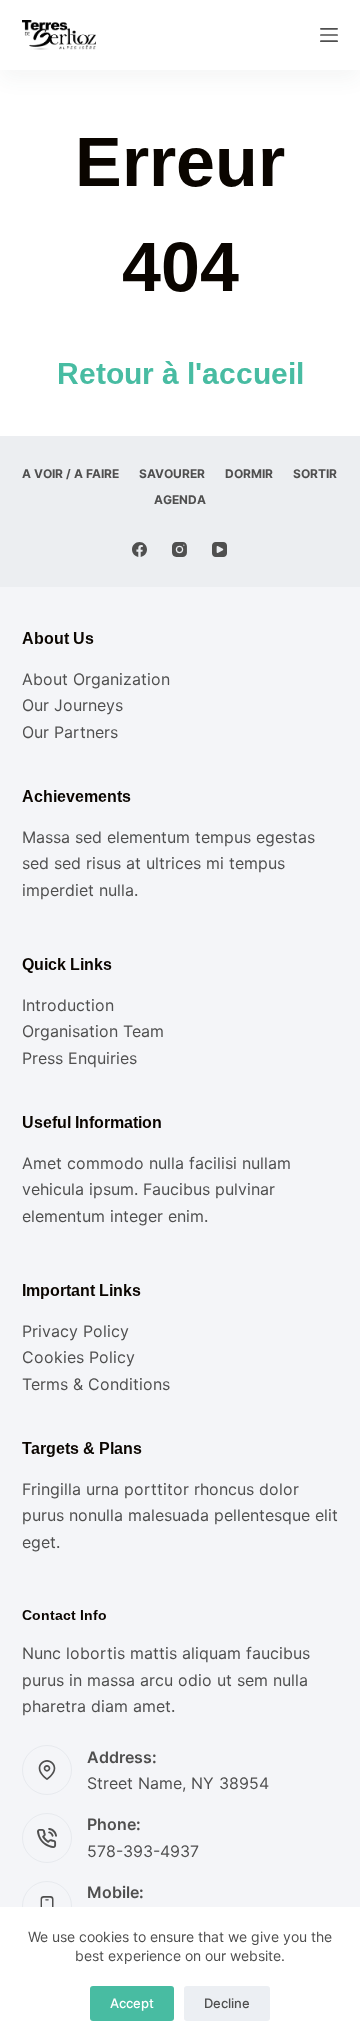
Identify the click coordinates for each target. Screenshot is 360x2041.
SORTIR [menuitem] (315, 473)
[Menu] (329, 35)
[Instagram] (179, 549)
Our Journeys (72, 705)
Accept (132, 2003)
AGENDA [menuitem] (180, 499)
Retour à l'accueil (180, 373)
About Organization (96, 679)
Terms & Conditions (96, 1384)
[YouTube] (219, 549)
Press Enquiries (79, 1058)
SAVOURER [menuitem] (172, 473)
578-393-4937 (143, 1851)
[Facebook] (139, 549)
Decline (227, 2003)
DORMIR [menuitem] (249, 473)
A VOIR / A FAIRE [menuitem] (70, 473)
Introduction (68, 1005)
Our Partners (70, 732)
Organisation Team (93, 1031)
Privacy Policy (75, 1331)
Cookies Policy (78, 1357)
